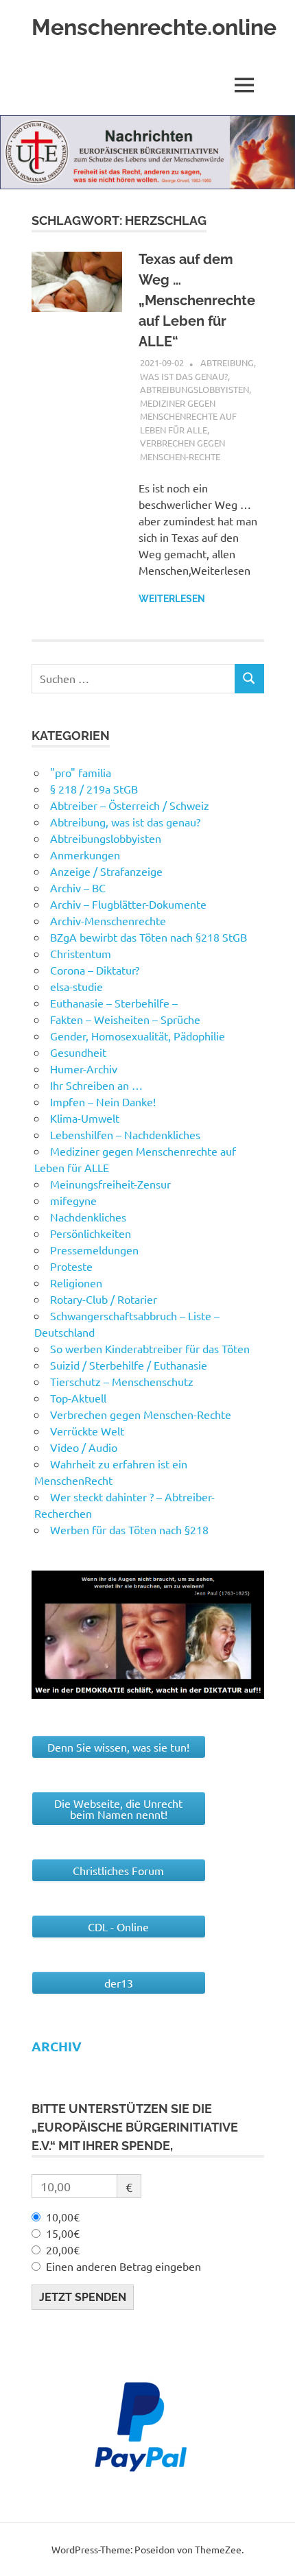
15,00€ (63, 2233)
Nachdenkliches (88, 1217)
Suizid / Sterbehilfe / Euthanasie (129, 1365)
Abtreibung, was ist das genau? (125, 822)
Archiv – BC (78, 887)
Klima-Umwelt (85, 1118)
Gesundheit (78, 1052)
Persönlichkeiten (91, 1233)
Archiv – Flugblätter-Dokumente (128, 904)
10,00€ (63, 2217)
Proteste (71, 1266)
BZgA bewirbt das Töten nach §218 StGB (149, 937)
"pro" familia (81, 772)
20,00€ (63, 2250)
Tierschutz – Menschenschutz (122, 1381)
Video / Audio (84, 1447)
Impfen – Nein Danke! (103, 1101)
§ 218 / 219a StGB (94, 789)
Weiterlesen (172, 599)
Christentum (81, 953)
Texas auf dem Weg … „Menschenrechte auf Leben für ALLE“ (197, 300)
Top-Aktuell (78, 1398)
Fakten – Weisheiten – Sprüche (125, 1019)
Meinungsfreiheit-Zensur (110, 1184)
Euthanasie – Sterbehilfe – (114, 1003)
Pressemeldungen (94, 1250)
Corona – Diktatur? (95, 970)
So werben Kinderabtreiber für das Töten (150, 1348)
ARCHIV (57, 2046)
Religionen (76, 1283)
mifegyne (73, 1200)
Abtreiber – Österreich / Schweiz (130, 805)
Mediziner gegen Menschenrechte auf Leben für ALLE (188, 416)
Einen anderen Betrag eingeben (123, 2266)
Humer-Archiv (84, 1069)
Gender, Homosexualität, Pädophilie (138, 1036)
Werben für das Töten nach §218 (129, 1529)
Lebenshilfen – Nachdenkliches (125, 1134)
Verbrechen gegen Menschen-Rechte (141, 1414)
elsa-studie (76, 986)
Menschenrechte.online (154, 27)
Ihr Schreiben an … (96, 1085)
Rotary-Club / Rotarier (104, 1299)
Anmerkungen (85, 855)
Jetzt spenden (83, 2297)
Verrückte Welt (87, 1431)
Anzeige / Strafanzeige (106, 871)
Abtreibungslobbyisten (194, 389)
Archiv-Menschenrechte (108, 920)
